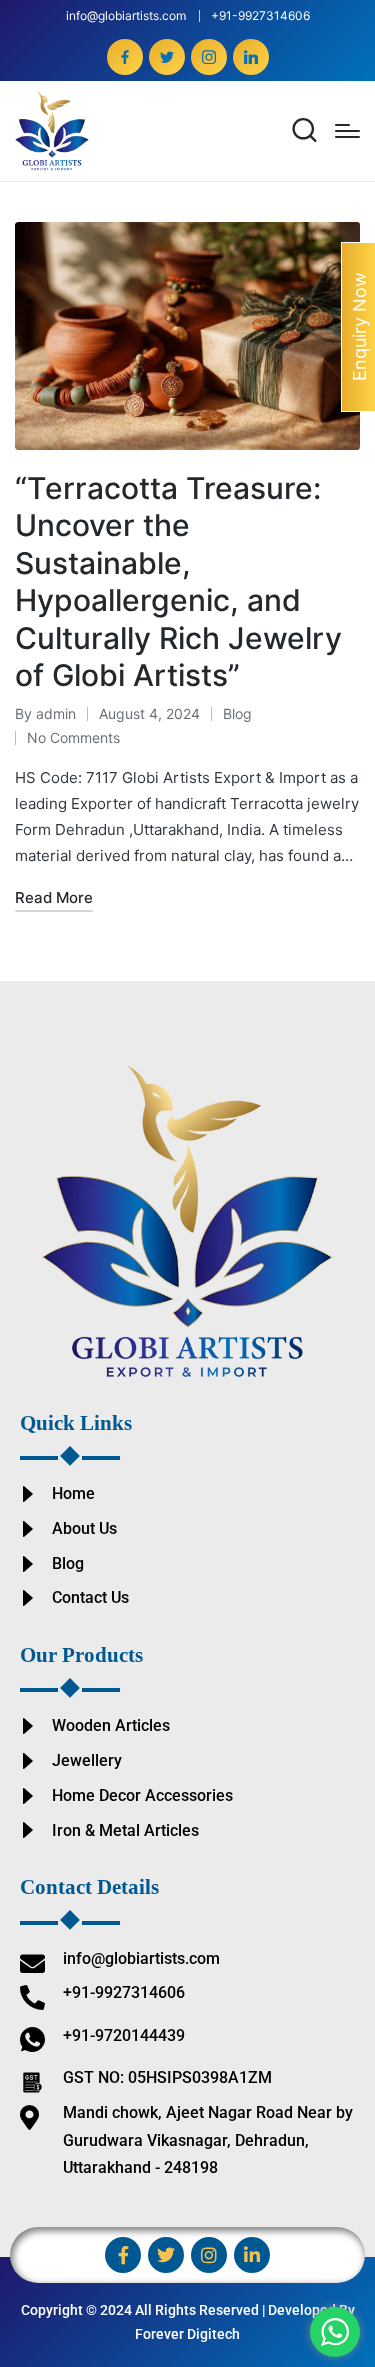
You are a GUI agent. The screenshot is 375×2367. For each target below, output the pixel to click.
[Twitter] (166, 2255)
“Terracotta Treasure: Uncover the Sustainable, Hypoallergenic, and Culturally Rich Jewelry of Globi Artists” (178, 582)
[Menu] (347, 131)
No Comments (73, 737)
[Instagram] (209, 2255)
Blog (237, 713)
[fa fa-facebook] (125, 57)
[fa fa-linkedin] (251, 57)
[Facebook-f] (123, 2255)
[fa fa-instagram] (209, 57)
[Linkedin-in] (252, 2255)
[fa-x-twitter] (167, 57)
